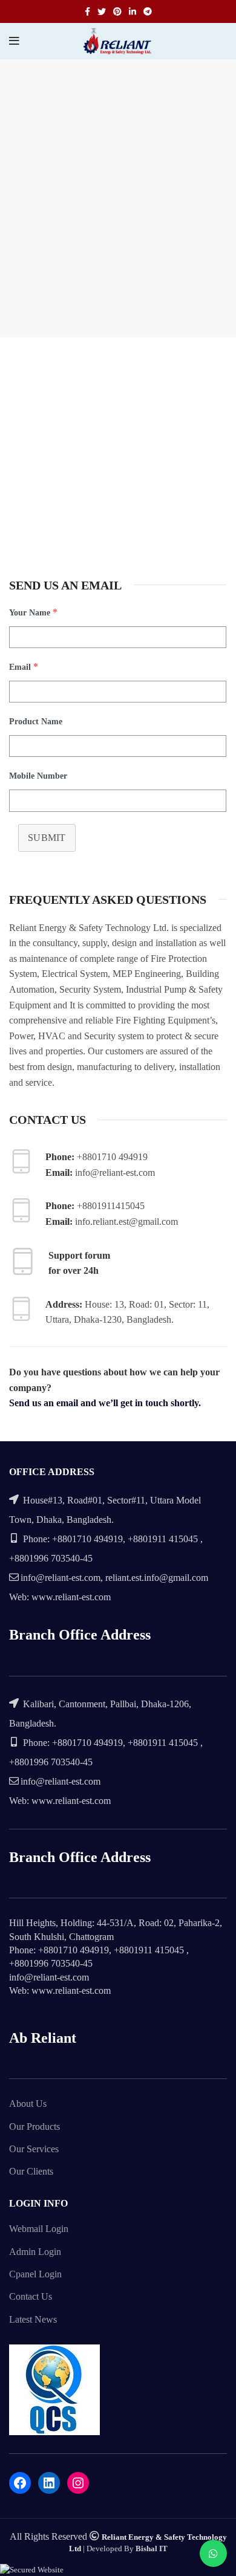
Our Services (34, 2149)
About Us (28, 2104)
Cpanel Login (35, 2274)
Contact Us (31, 2296)
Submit (47, 838)
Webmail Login (39, 2229)
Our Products (34, 2127)
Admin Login (35, 2252)
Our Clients (31, 2171)
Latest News (33, 2319)
